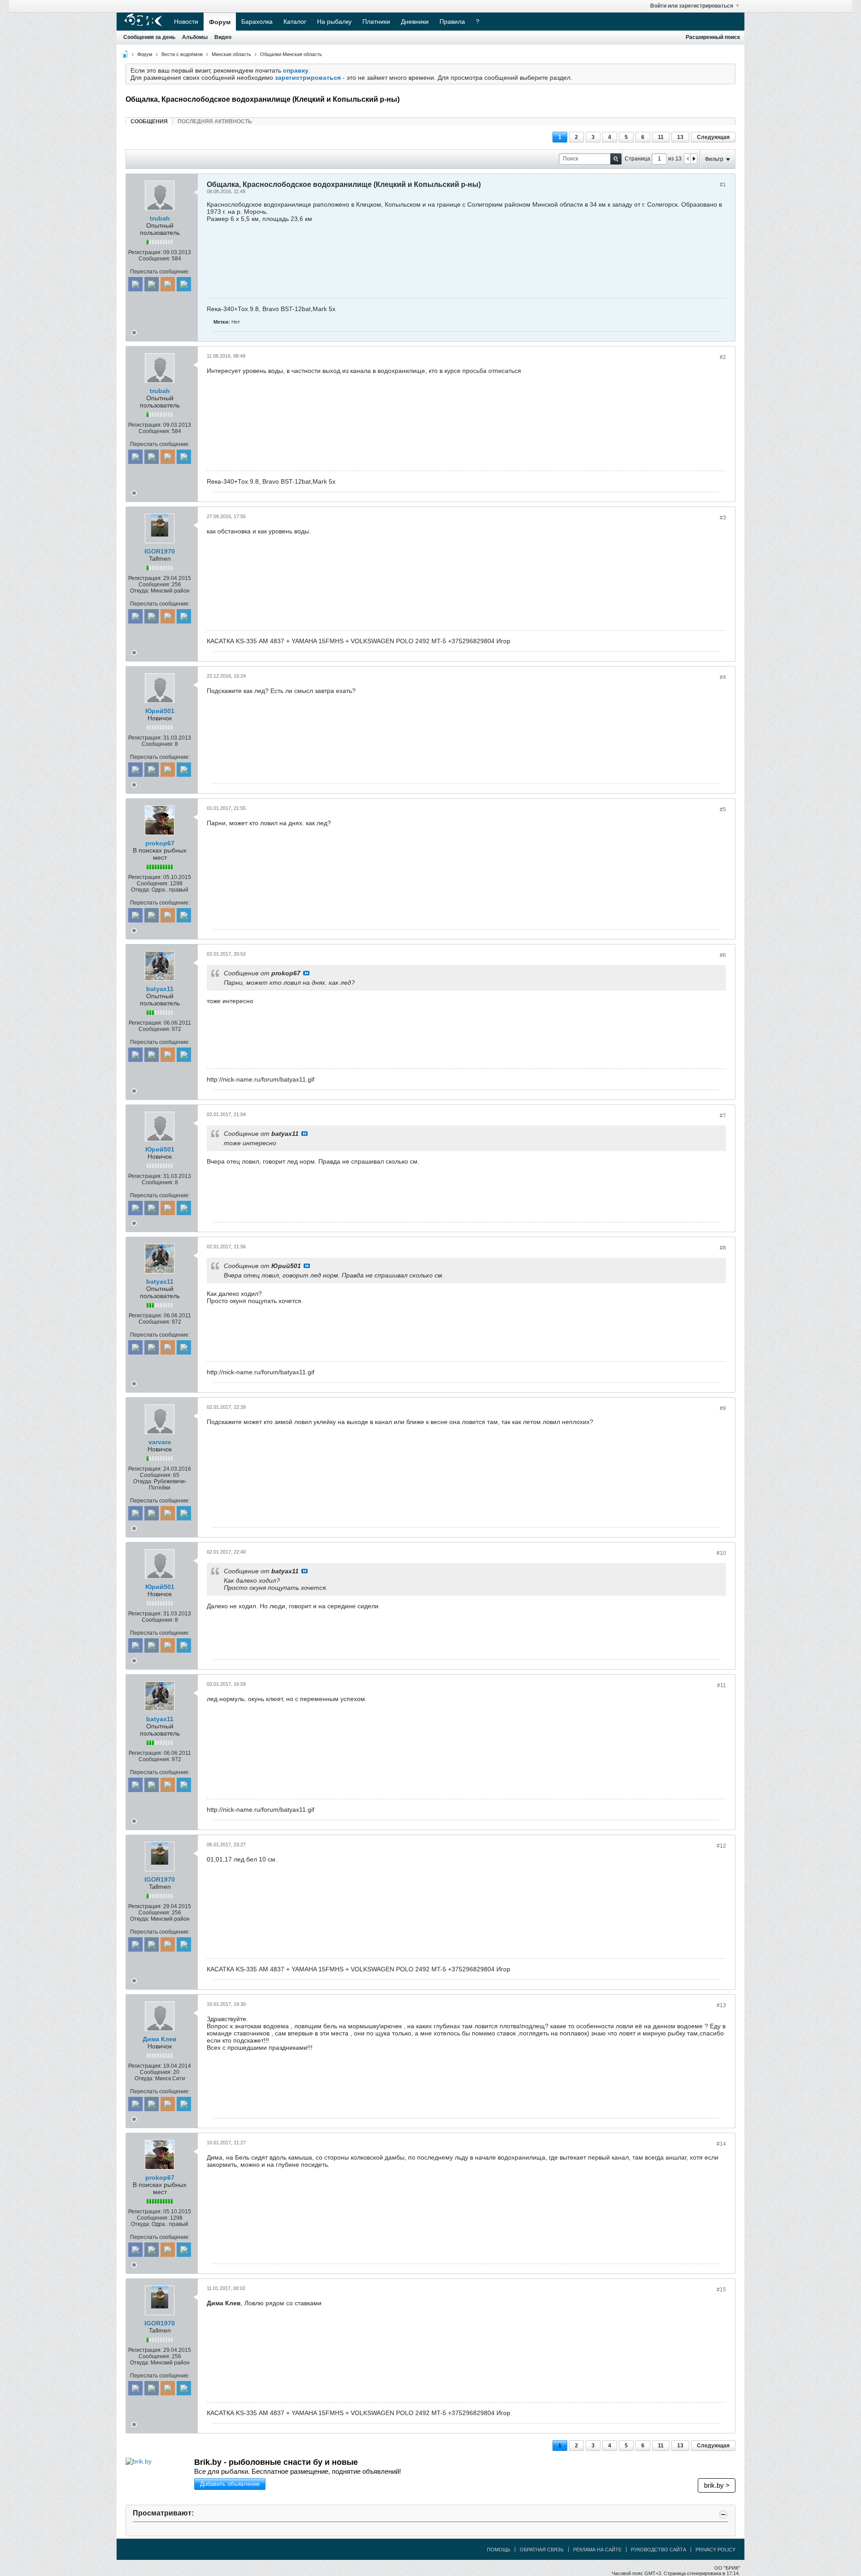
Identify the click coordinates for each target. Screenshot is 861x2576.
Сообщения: (154, 259)
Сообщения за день (149, 37)
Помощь (499, 2550)
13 (680, 137)
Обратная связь (542, 2550)
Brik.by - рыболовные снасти (276, 2462)
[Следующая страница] (694, 159)
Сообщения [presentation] (149, 121)
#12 (721, 1846)
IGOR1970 (160, 551)
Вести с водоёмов (182, 54)
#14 (721, 2144)
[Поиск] (616, 159)
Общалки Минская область (291, 54)
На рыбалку (334, 22)
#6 (723, 955)
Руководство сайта (659, 2550)
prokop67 (160, 843)
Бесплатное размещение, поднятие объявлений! (298, 2471)
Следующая (713, 137)
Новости (186, 22)
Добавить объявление (230, 2484)
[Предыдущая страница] (687, 159)
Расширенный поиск (713, 37)
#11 (722, 1685)
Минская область (231, 54)
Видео (223, 37)
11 (661, 137)
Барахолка (257, 22)
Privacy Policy (715, 2550)
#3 (723, 518)
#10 (721, 1553)
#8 (723, 1248)
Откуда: (140, 591)
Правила (452, 22)
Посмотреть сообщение (306, 973)
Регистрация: (145, 252)
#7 (723, 1116)
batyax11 (160, 989)
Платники (376, 22)
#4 (723, 677)
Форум (220, 22)
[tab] (149, 121)
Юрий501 (160, 711)
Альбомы (195, 37)
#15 (721, 2290)
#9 (723, 1408)
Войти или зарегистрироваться (692, 6)
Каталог (295, 22)
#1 (723, 185)
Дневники (415, 22)
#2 (723, 357)
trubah (160, 218)
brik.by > (717, 2485)
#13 (721, 2005)
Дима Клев (160, 2039)
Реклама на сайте (597, 2550)
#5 (723, 810)
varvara (160, 1442)
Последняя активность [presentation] (215, 121)
